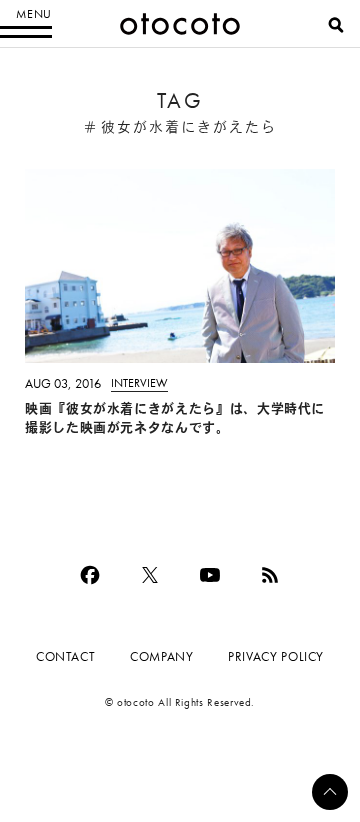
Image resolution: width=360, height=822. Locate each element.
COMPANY (161, 656)
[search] (336, 25)
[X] (150, 575)
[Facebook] (90, 575)
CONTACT (65, 656)
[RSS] (270, 575)
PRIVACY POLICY (276, 656)
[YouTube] (210, 575)
